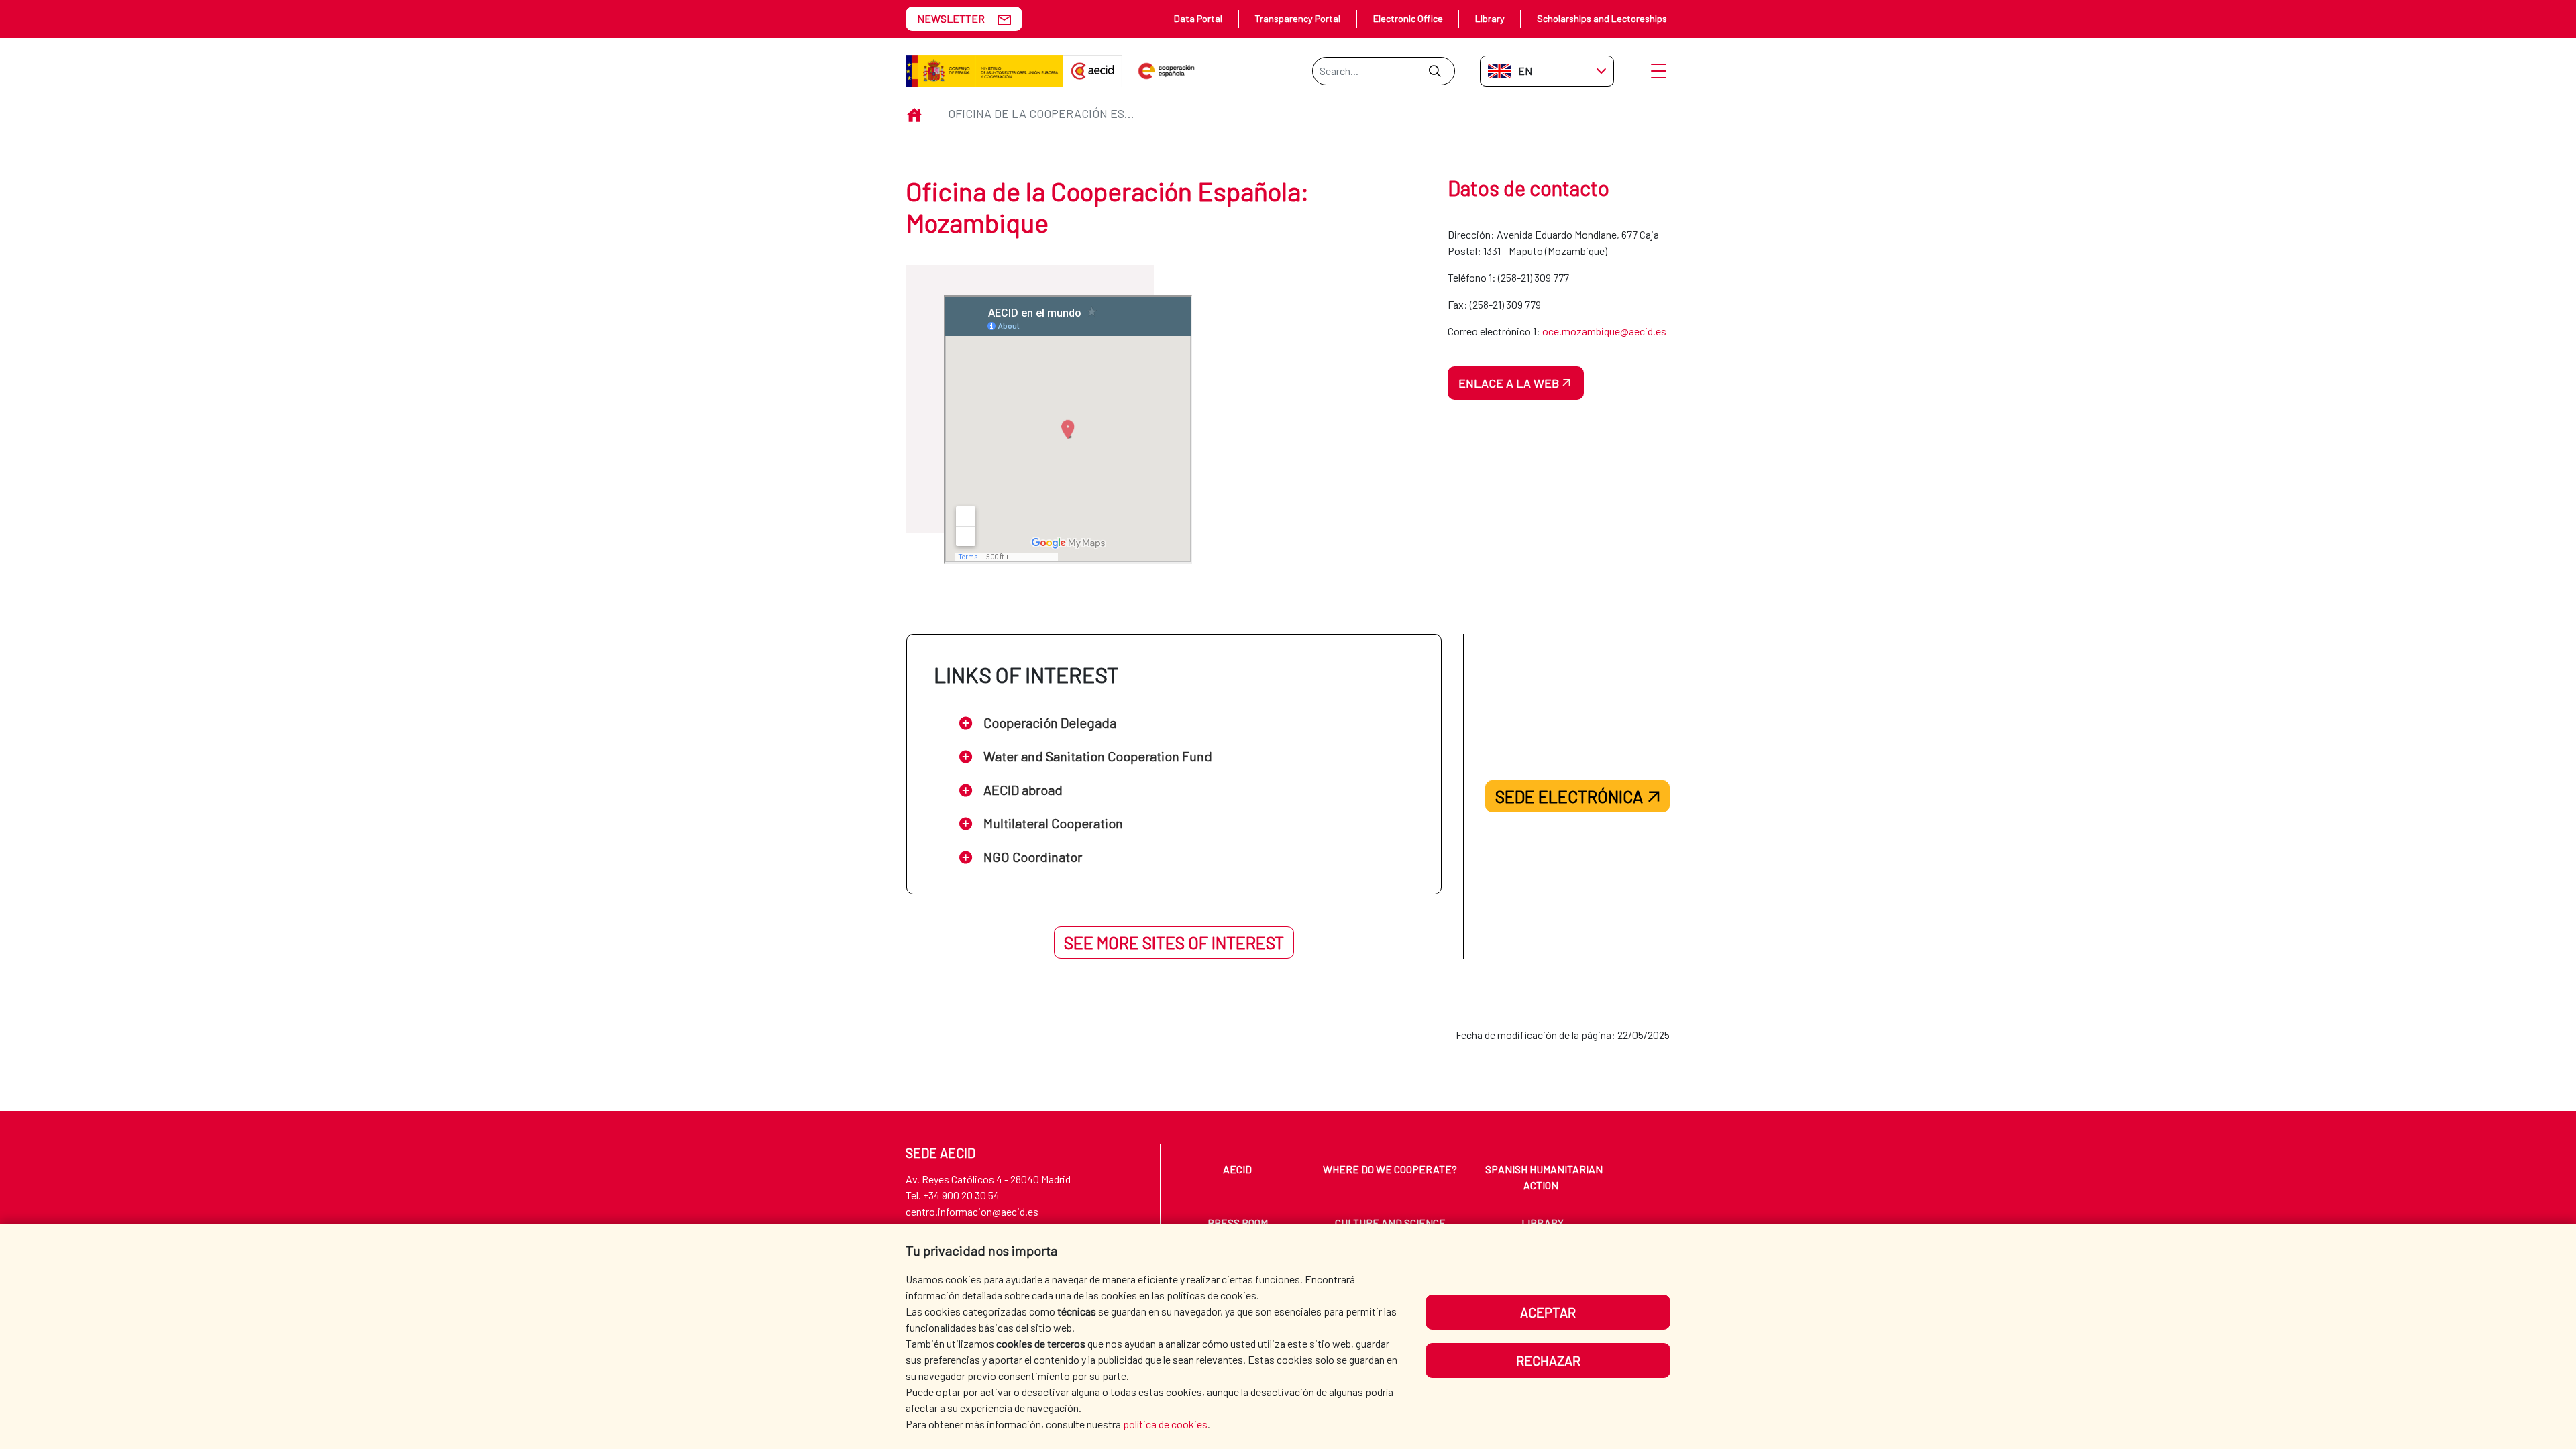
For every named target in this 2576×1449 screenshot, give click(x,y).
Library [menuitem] (1543, 1223)
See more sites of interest (1174, 943)
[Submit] (1435, 71)
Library (1490, 18)
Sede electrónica (1569, 796)
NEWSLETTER (951, 18)
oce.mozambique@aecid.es (1604, 331)
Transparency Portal (1297, 18)
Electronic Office (1408, 18)
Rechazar (1548, 1360)
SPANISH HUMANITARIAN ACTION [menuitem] (1544, 1177)
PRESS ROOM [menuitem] (1238, 1223)
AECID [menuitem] (1237, 1169)
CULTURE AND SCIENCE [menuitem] (1390, 1223)
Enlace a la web (1509, 383)
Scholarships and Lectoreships (1602, 18)
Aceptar (1548, 1312)
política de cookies (1165, 1424)
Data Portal (1198, 18)
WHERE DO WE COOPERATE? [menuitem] (1390, 1169)
